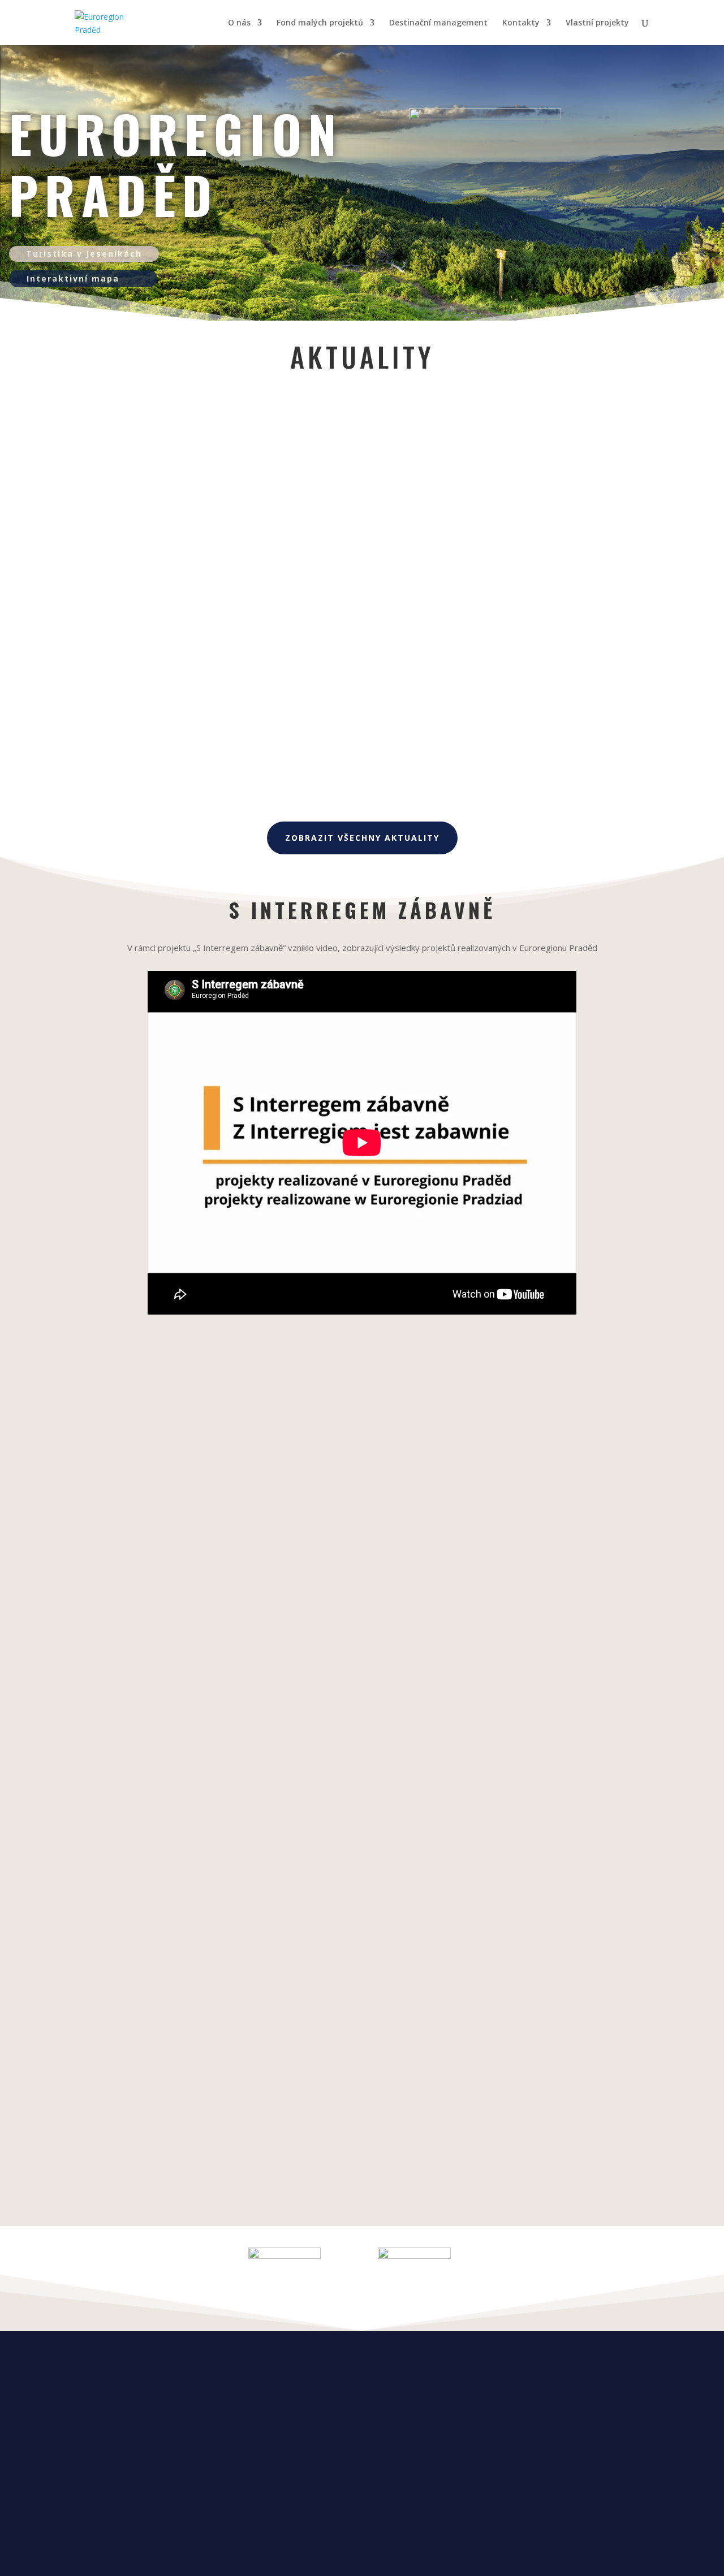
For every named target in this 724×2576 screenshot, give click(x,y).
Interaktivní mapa (73, 278)
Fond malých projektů (320, 23)
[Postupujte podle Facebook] (351, 2543)
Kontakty (521, 23)
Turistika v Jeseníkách (84, 254)
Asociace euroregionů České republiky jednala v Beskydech (203, 431)
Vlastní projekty (597, 23)
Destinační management (438, 23)
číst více (98, 500)
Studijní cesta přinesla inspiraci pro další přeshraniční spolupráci (222, 570)
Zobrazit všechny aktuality (362, 838)
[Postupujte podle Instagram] (373, 2543)
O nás (239, 23)
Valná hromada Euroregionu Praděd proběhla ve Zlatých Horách (214, 710)
